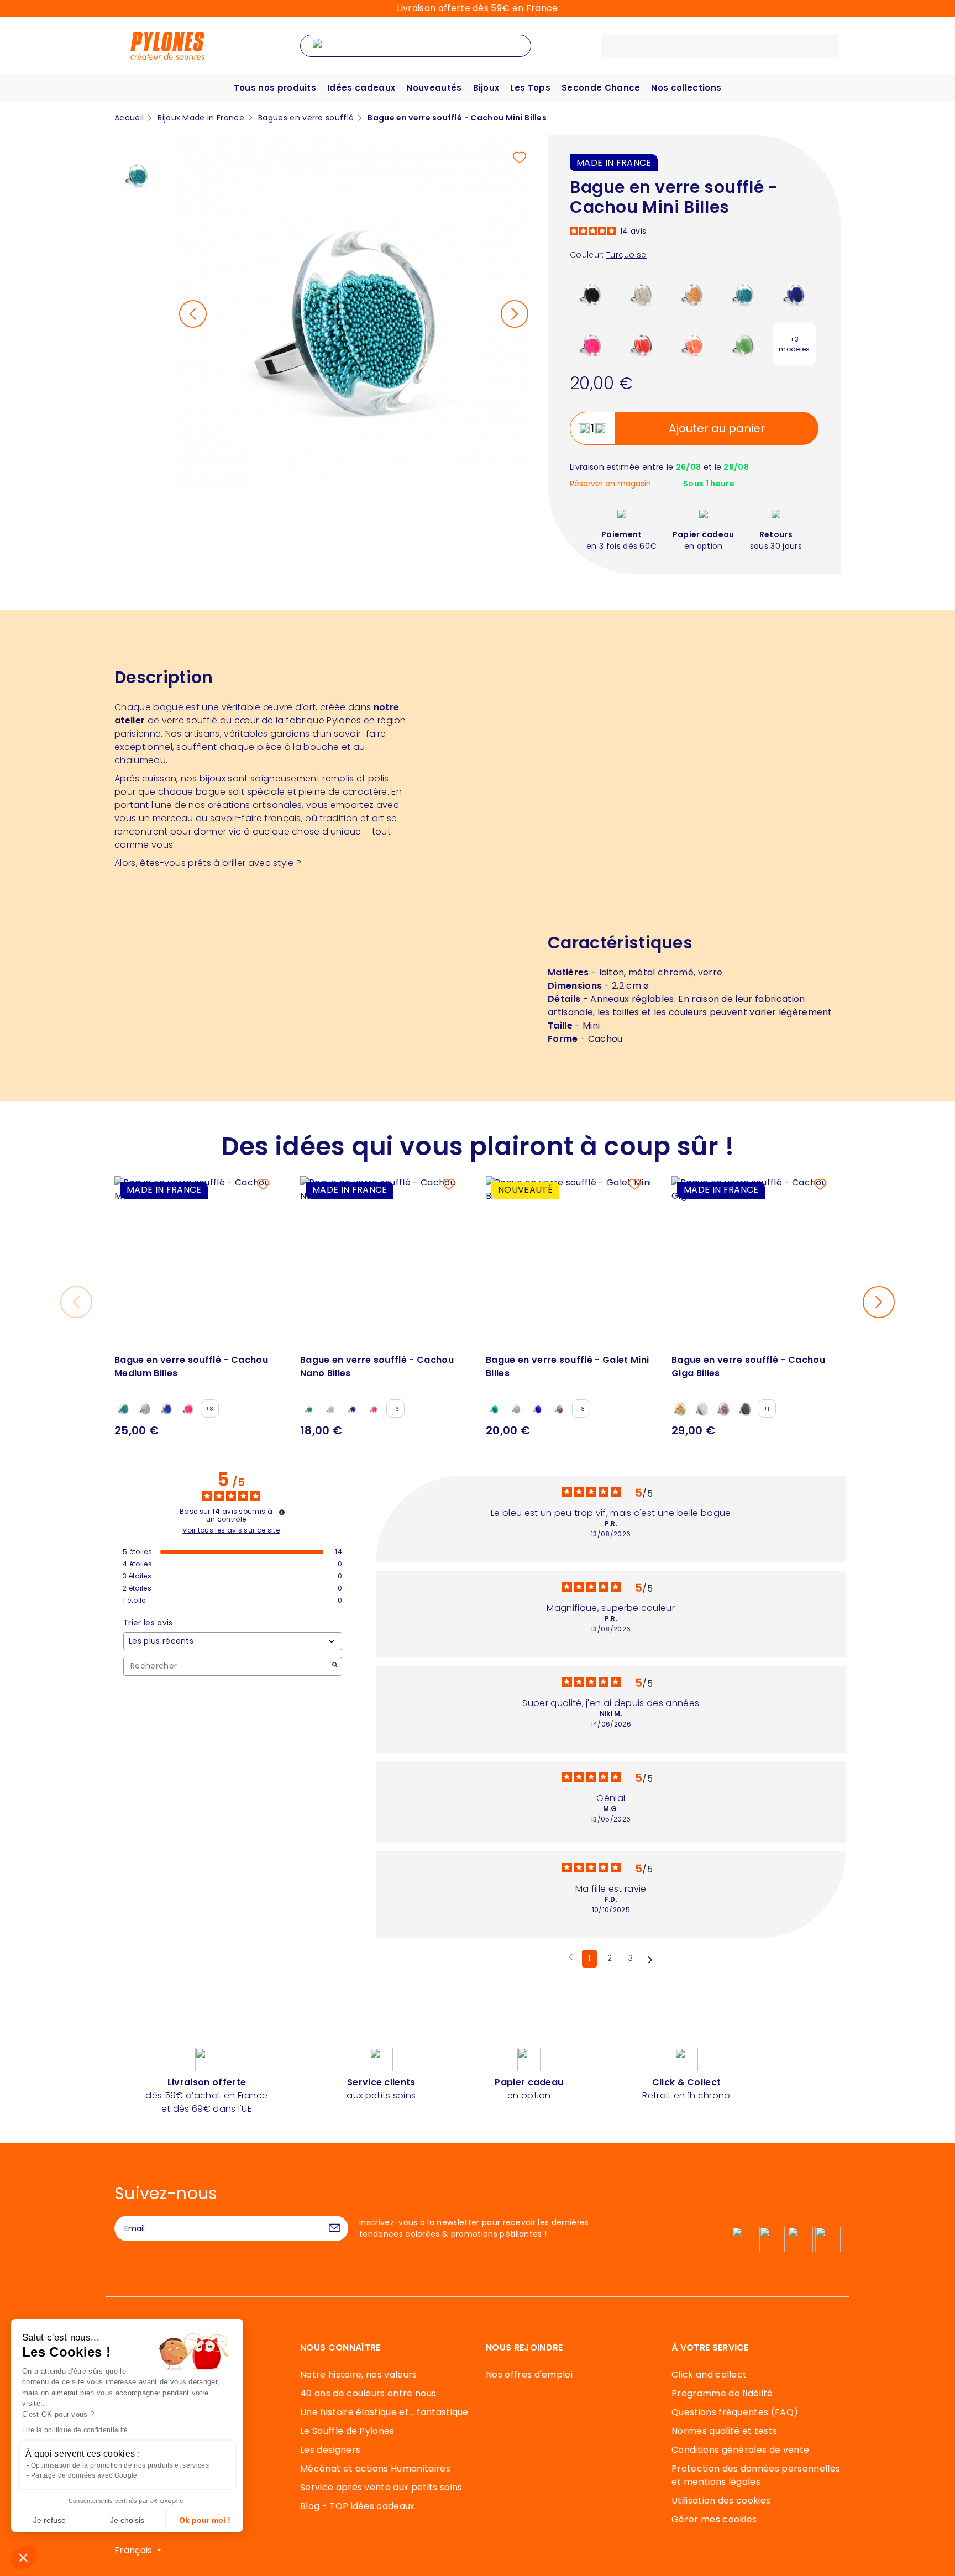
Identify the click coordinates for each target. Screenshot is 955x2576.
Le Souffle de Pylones (347, 2431)
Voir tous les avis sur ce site (231, 1530)
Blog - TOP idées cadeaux (358, 2506)
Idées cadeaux (361, 88)
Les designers (330, 2450)
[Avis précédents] (571, 1958)
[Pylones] (167, 45)
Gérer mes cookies (714, 2519)
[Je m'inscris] (334, 2228)
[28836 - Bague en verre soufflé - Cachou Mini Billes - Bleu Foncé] (794, 293)
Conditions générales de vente (740, 2450)
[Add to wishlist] (520, 158)
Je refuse (49, 2520)
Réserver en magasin (610, 484)
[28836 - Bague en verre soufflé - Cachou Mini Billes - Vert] (744, 343)
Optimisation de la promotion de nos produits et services (120, 2465)
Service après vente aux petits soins (381, 2487)
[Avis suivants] (650, 1959)
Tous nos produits (275, 88)
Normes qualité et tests (724, 2431)
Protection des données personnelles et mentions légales (756, 2475)
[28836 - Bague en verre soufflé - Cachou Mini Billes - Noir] (591, 293)
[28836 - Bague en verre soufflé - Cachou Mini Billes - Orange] (693, 343)
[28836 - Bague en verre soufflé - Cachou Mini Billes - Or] (693, 293)
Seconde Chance (601, 88)
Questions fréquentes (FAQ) (735, 2412)
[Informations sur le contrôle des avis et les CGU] (282, 1512)
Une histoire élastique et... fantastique (384, 2412)
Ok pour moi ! (205, 2520)
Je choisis (127, 2520)
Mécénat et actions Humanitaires (375, 2469)
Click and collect (709, 2375)
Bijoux (486, 88)
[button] (23, 2557)
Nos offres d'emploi (529, 2375)
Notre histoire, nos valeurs (359, 2375)
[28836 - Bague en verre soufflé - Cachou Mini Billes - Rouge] (642, 343)
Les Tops (530, 88)
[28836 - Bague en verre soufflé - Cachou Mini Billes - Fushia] (591, 343)
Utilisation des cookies (721, 2501)
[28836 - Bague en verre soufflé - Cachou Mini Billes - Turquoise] (744, 293)
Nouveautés (434, 88)
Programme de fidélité (722, 2393)
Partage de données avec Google (84, 2475)
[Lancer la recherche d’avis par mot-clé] (335, 1666)
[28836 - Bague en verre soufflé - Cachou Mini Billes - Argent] (642, 293)
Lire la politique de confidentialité (75, 2430)
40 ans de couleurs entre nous (368, 2393)
